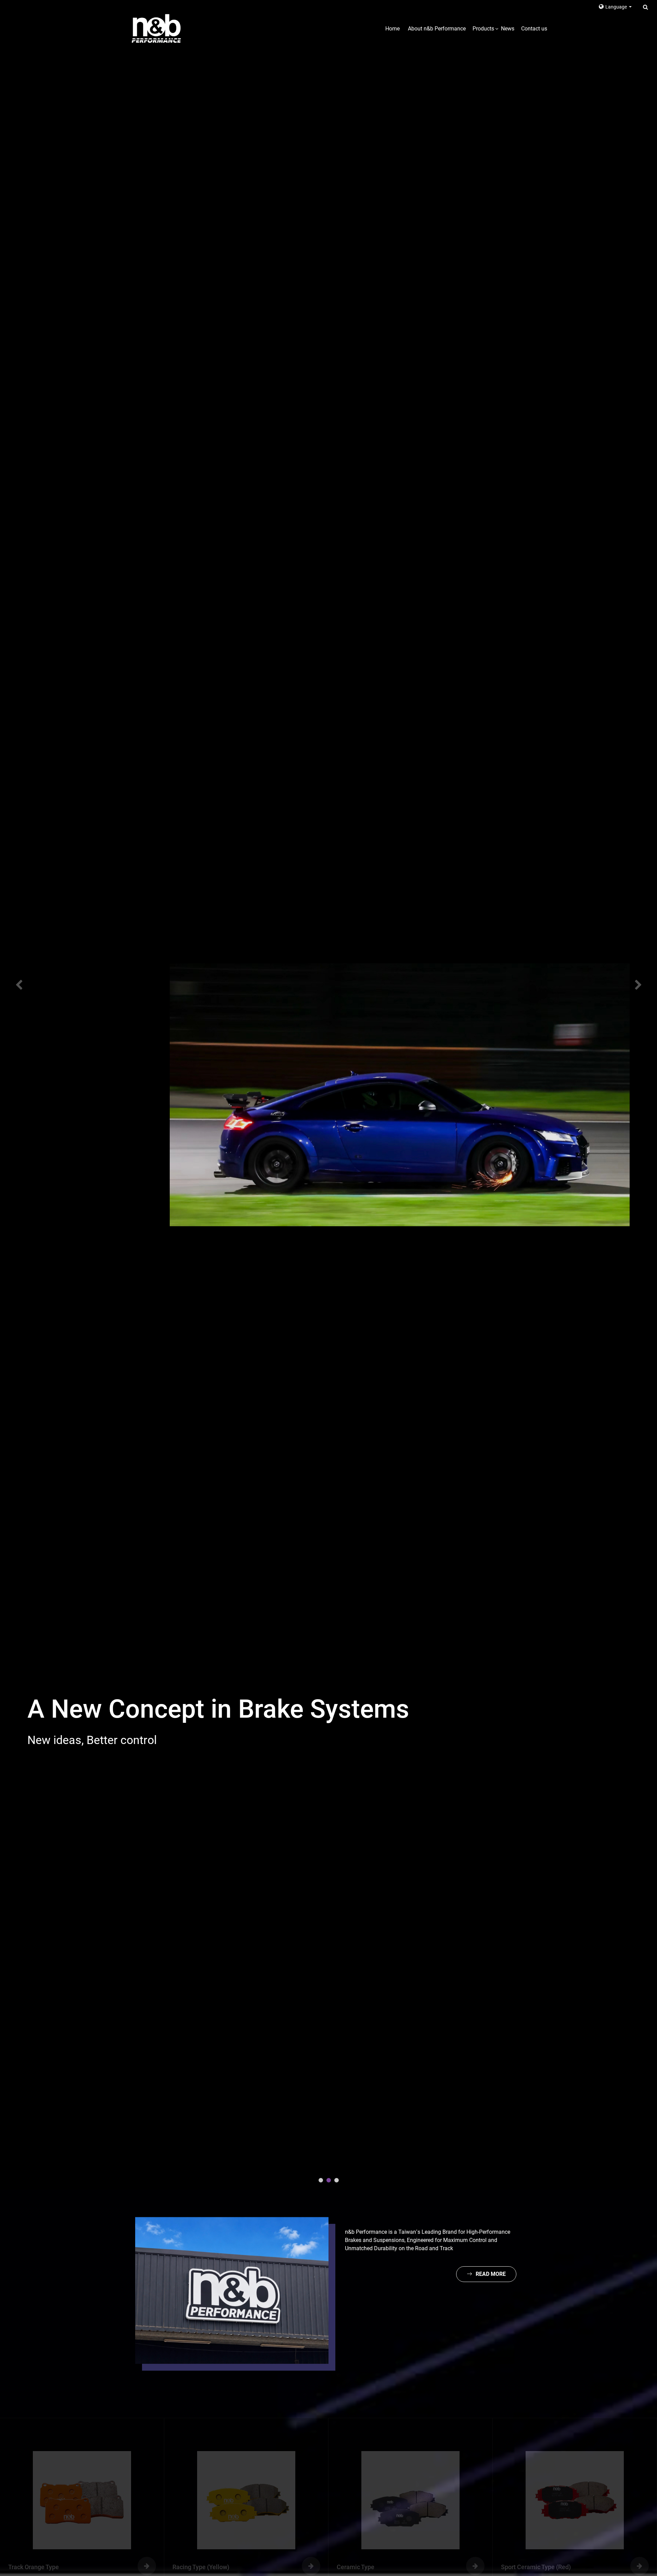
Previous (14, 985)
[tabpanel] (328, 1095)
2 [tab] (329, 2180)
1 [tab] (321, 2180)
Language (617, 7)
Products (483, 29)
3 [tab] (337, 2180)
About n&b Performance (437, 29)
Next (643, 985)
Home (392, 29)
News (508, 29)
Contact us (534, 29)
